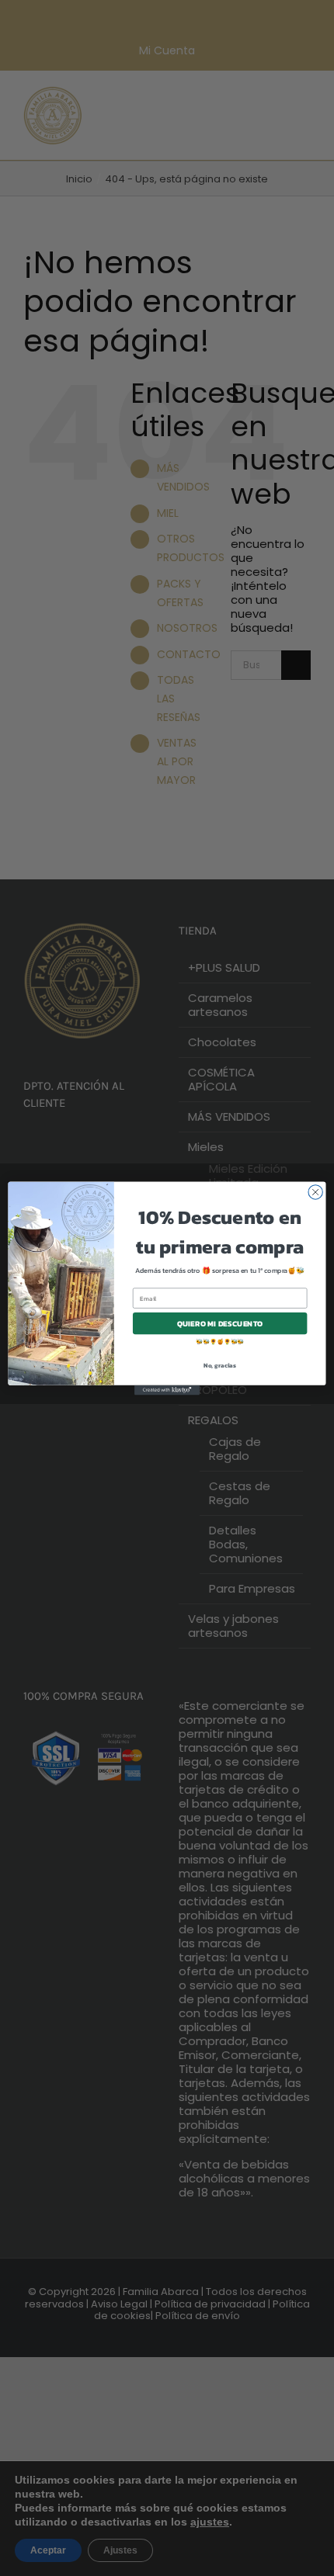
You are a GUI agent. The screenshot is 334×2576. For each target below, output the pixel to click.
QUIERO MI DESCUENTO (220, 1323)
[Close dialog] (315, 1191)
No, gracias (220, 1365)
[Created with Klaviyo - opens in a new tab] (167, 1390)
